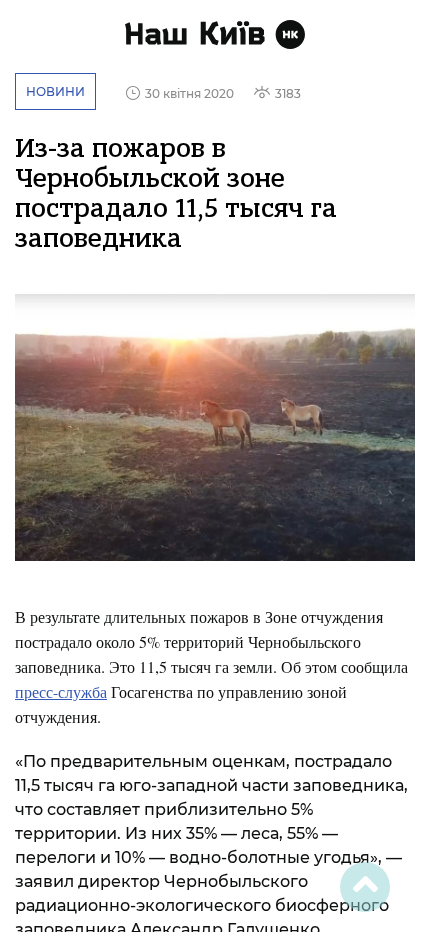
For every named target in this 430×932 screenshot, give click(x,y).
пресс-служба (61, 691)
